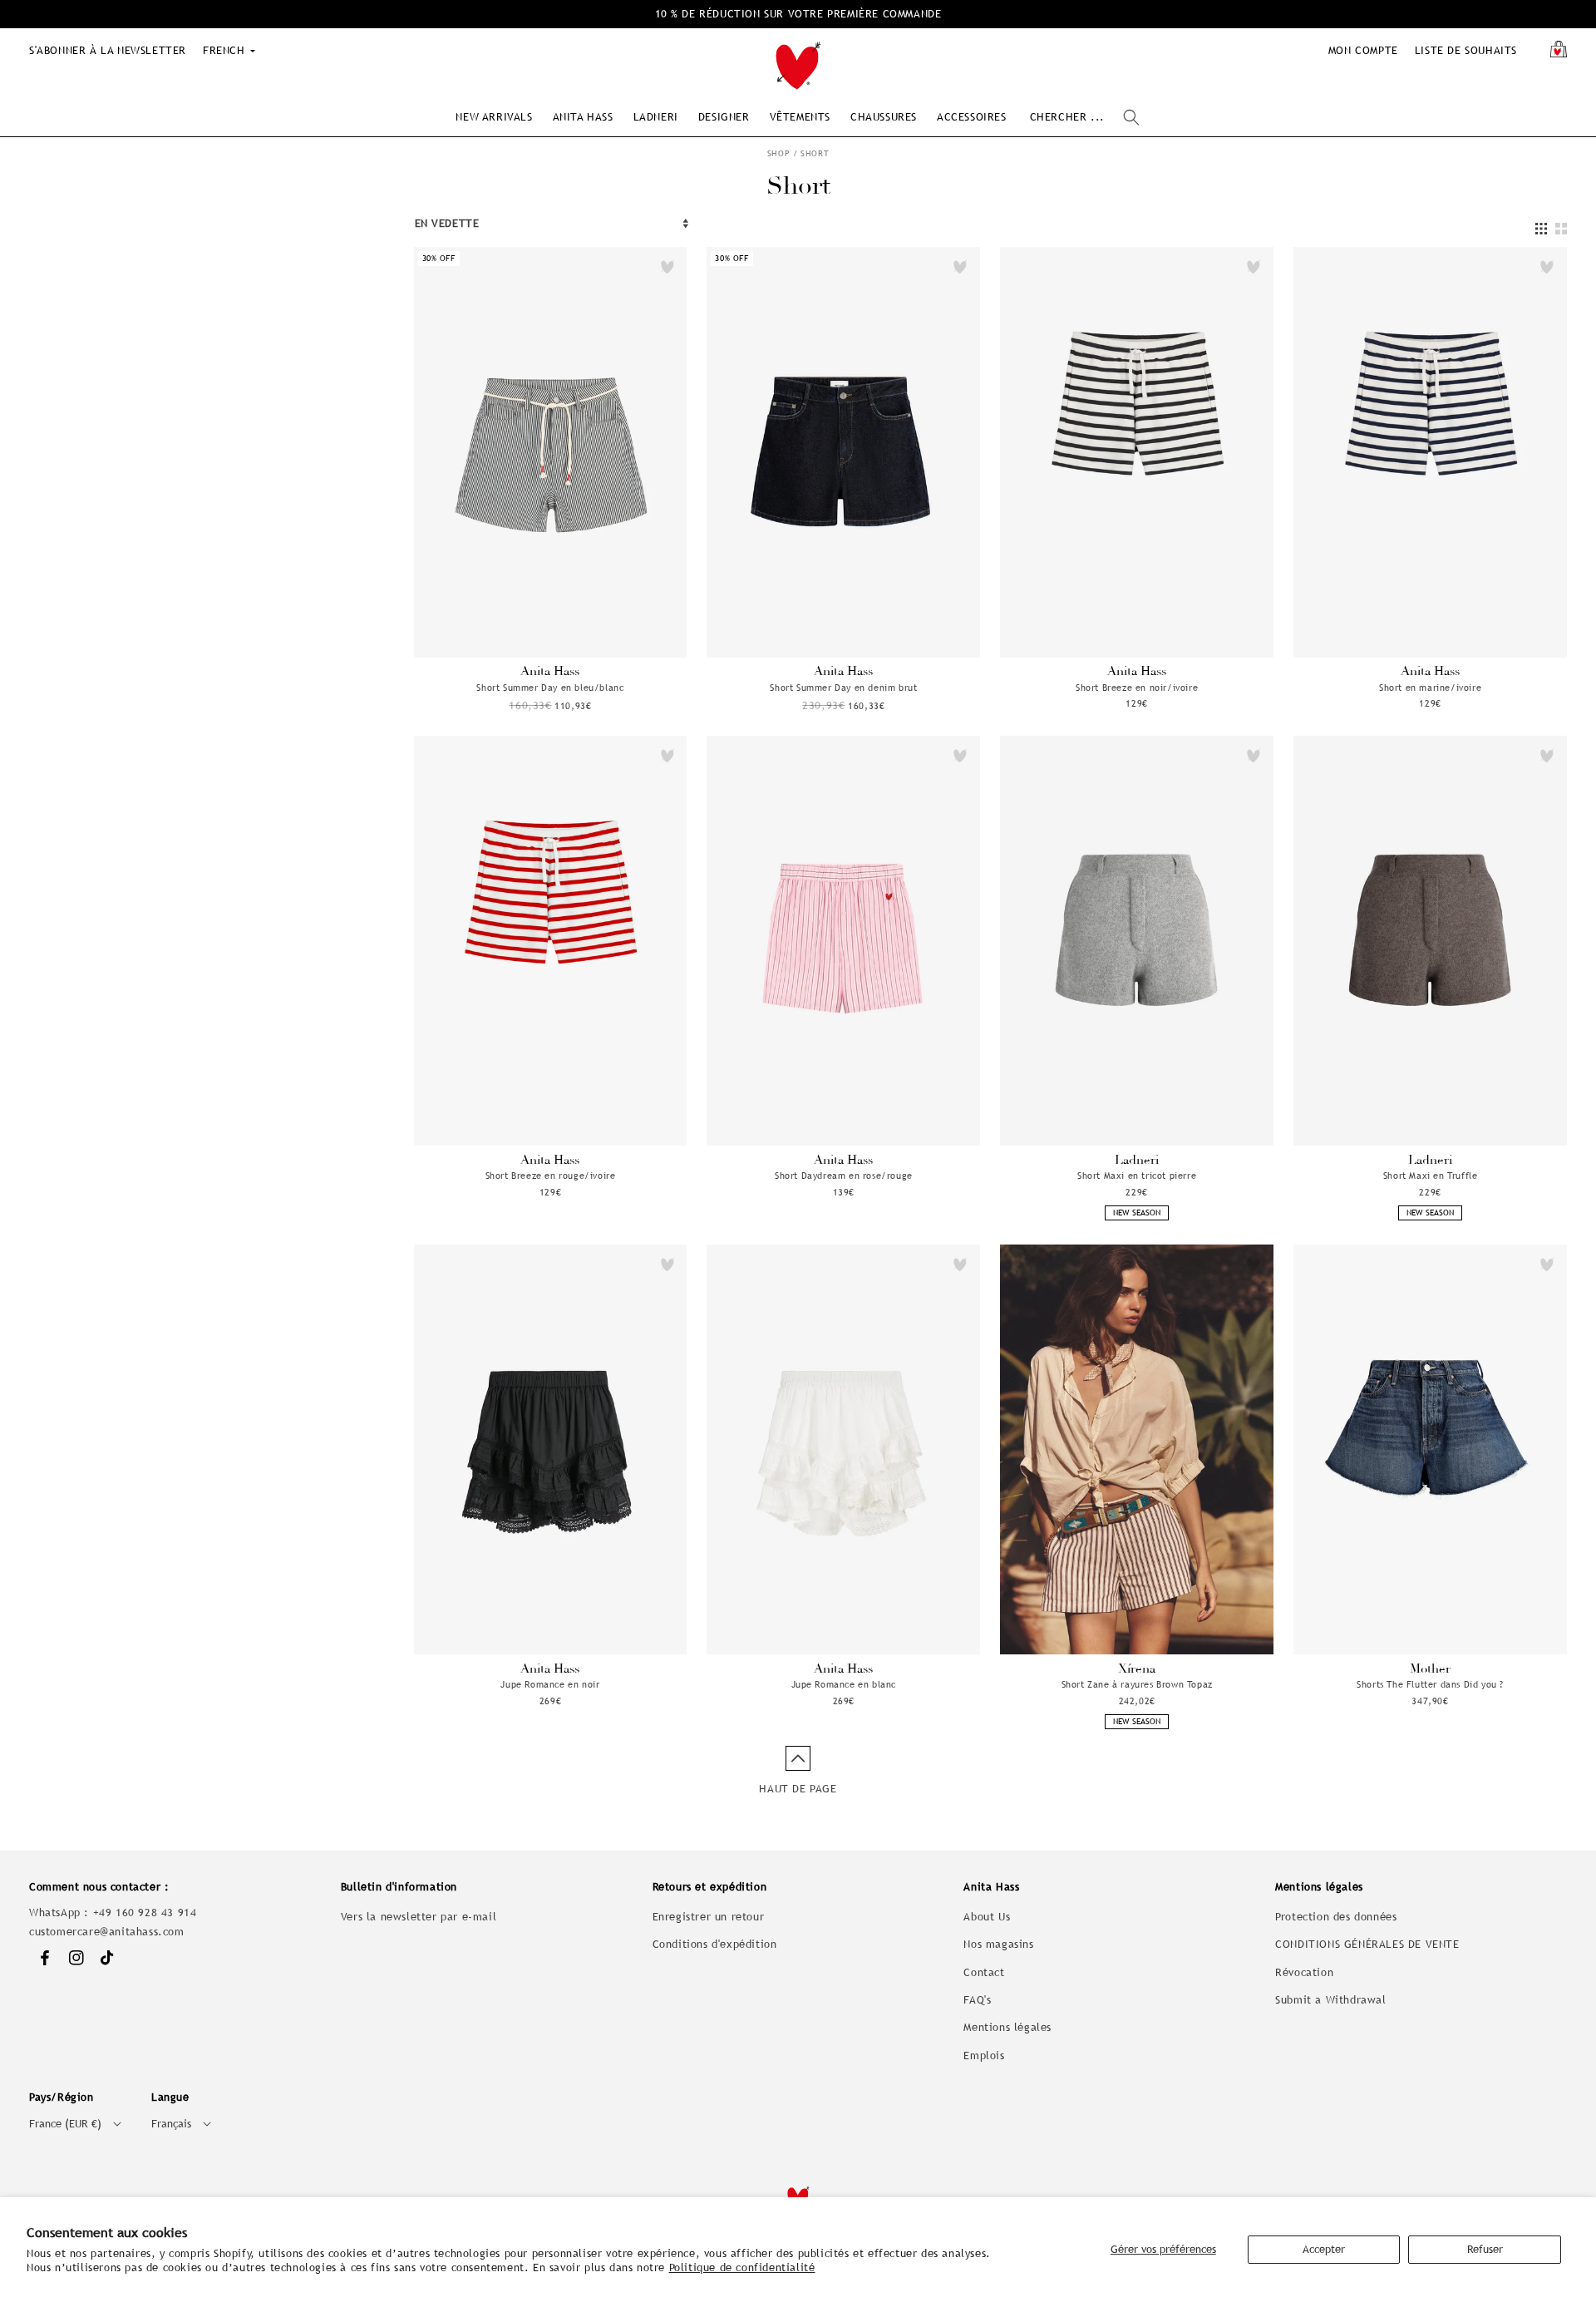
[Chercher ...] (1131, 117)
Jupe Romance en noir (550, 1684)
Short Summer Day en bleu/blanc (550, 688)
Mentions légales (1007, 2027)
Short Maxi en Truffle (1431, 1176)
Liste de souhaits (1466, 50)
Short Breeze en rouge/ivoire (551, 1176)
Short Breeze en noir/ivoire (1137, 688)
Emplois (984, 2056)
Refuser (1485, 2249)
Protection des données (1336, 1917)
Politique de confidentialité (742, 2267)
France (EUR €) (65, 2124)
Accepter (1324, 2249)
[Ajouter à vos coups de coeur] (667, 267)
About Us (987, 1917)
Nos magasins (998, 1944)
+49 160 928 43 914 (145, 1913)
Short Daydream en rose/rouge (844, 1176)
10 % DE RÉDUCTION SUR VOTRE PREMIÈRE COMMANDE (798, 14)
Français (171, 2124)
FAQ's (977, 2000)
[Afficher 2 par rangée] (1561, 229)
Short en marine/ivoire (1430, 688)
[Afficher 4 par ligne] (1541, 229)
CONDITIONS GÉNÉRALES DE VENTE (1367, 1944)
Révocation (1304, 1972)
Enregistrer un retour (709, 1917)
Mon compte (1363, 50)
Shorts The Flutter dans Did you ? (1430, 1684)
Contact (984, 1972)
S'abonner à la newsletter (108, 50)
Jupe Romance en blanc (844, 1684)
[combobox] (1084, 118)
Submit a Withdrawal (1330, 2000)
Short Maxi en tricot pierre (1137, 1176)
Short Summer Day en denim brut (843, 688)
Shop (778, 153)
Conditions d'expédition (715, 1944)
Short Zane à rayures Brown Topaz (1137, 1684)
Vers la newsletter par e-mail (419, 1917)
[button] (494, 117)
